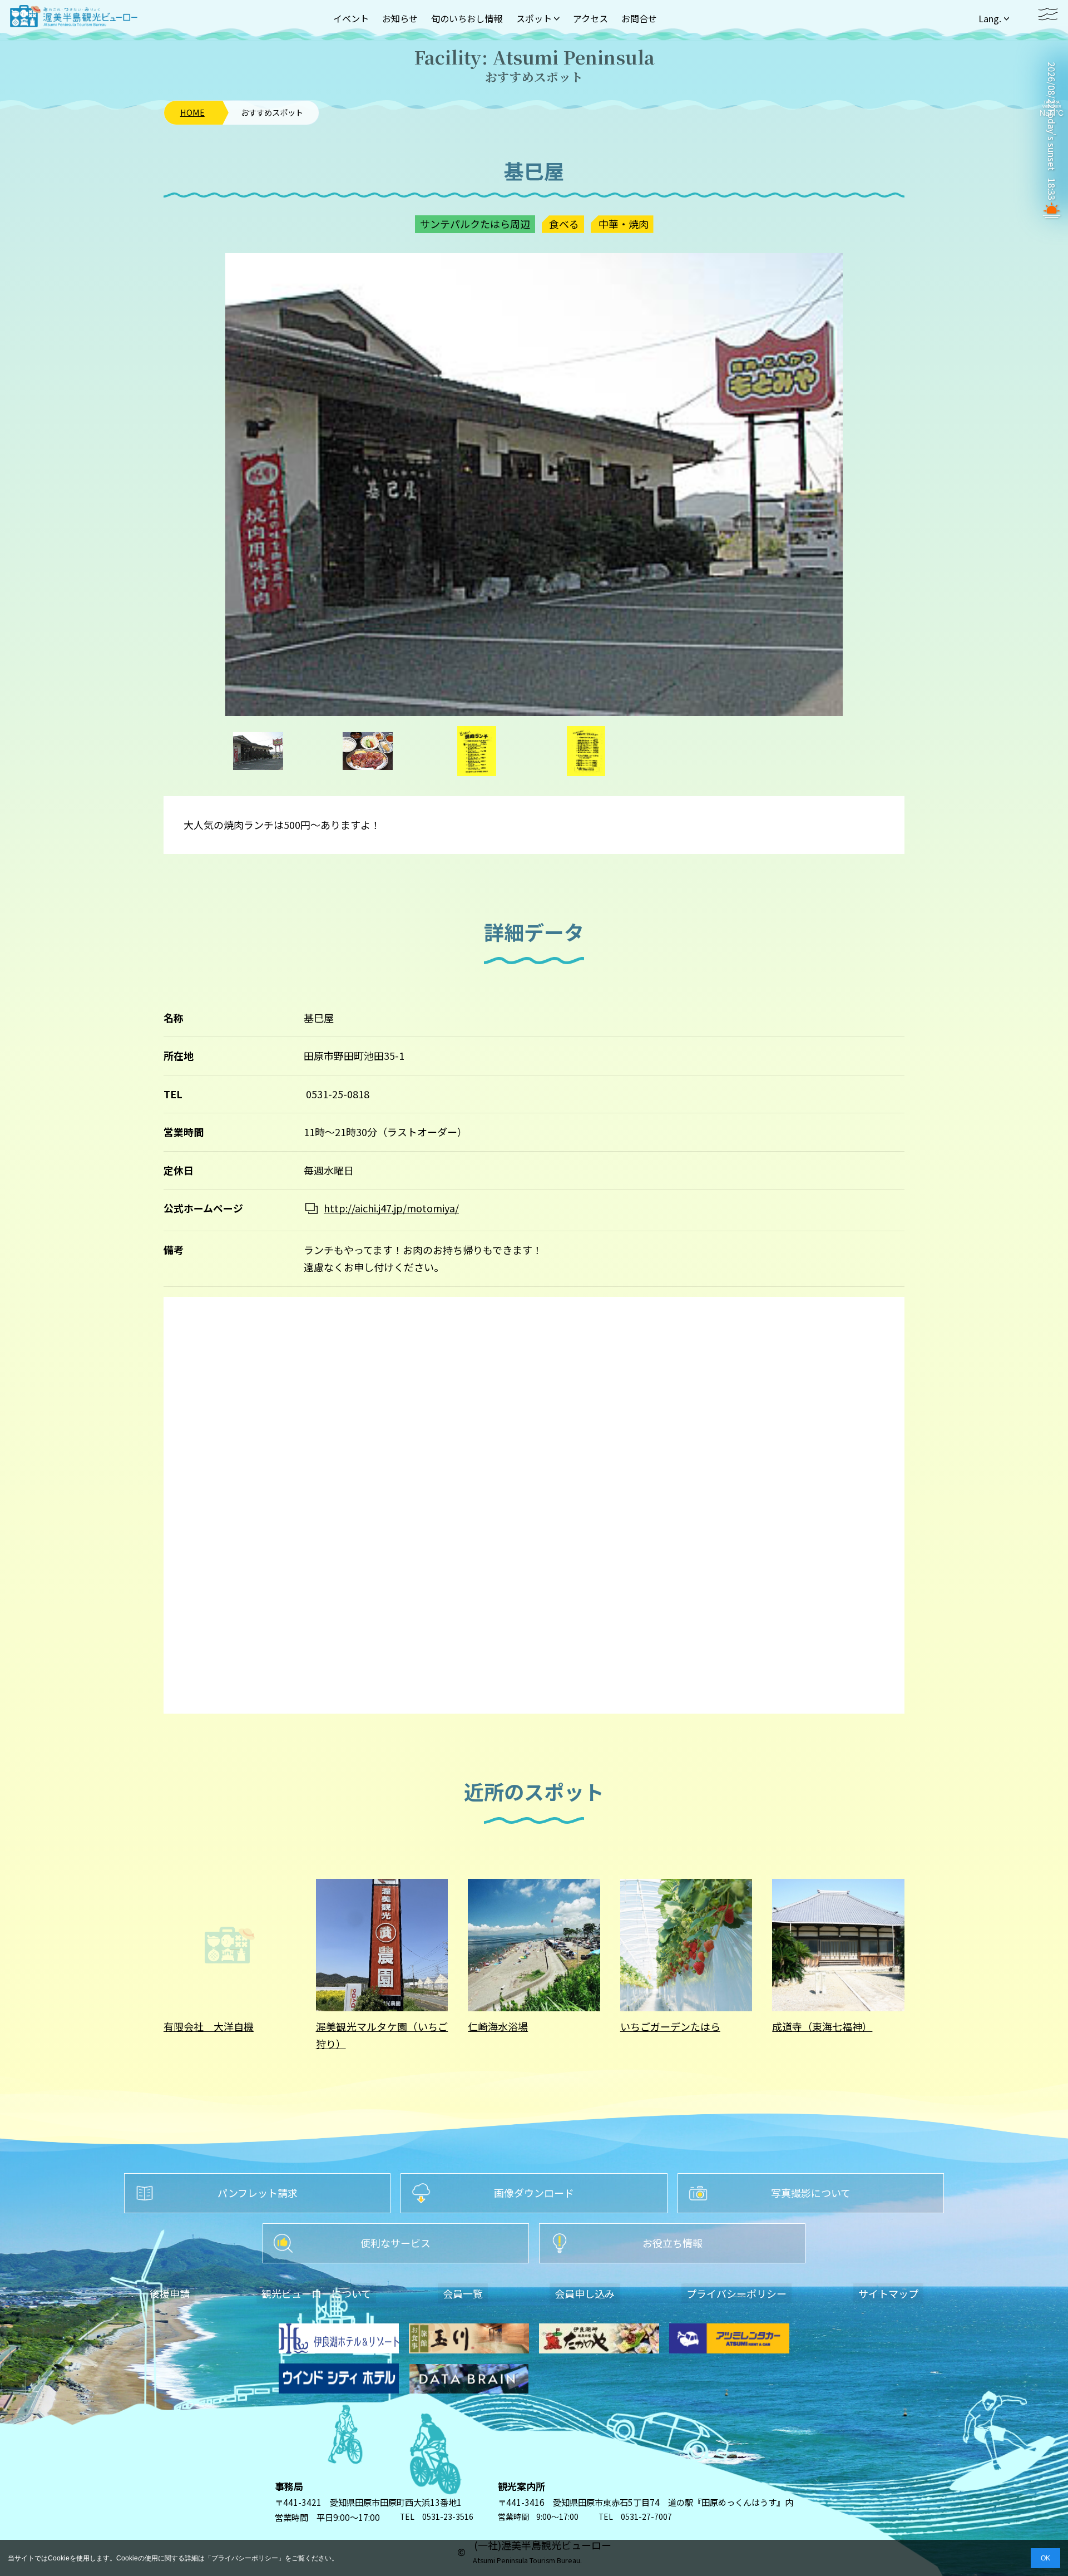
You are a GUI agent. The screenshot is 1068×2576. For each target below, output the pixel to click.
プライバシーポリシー (245, 2558)
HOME (192, 112)
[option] (534, 485)
